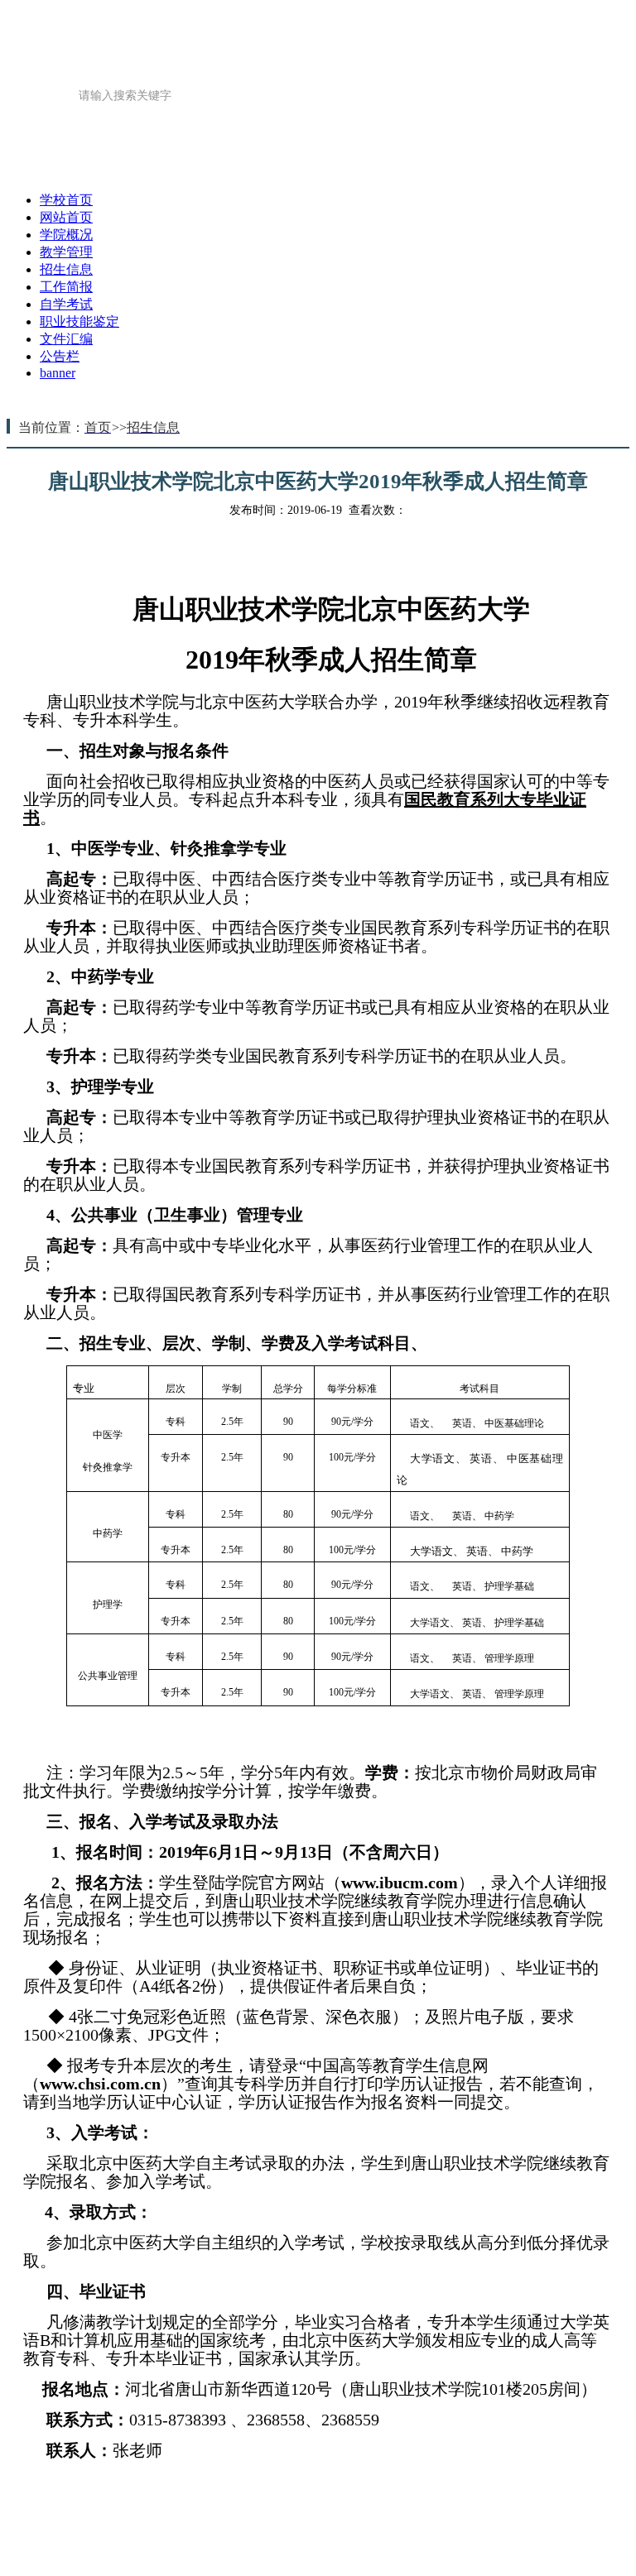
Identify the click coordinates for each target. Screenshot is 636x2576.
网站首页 (446, 130)
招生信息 (185, 171)
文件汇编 (570, 171)
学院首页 (327, 130)
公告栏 (60, 356)
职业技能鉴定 (437, 171)
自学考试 (66, 304)
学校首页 (66, 200)
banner (58, 373)
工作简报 (305, 171)
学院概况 (566, 130)
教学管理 (66, 171)
